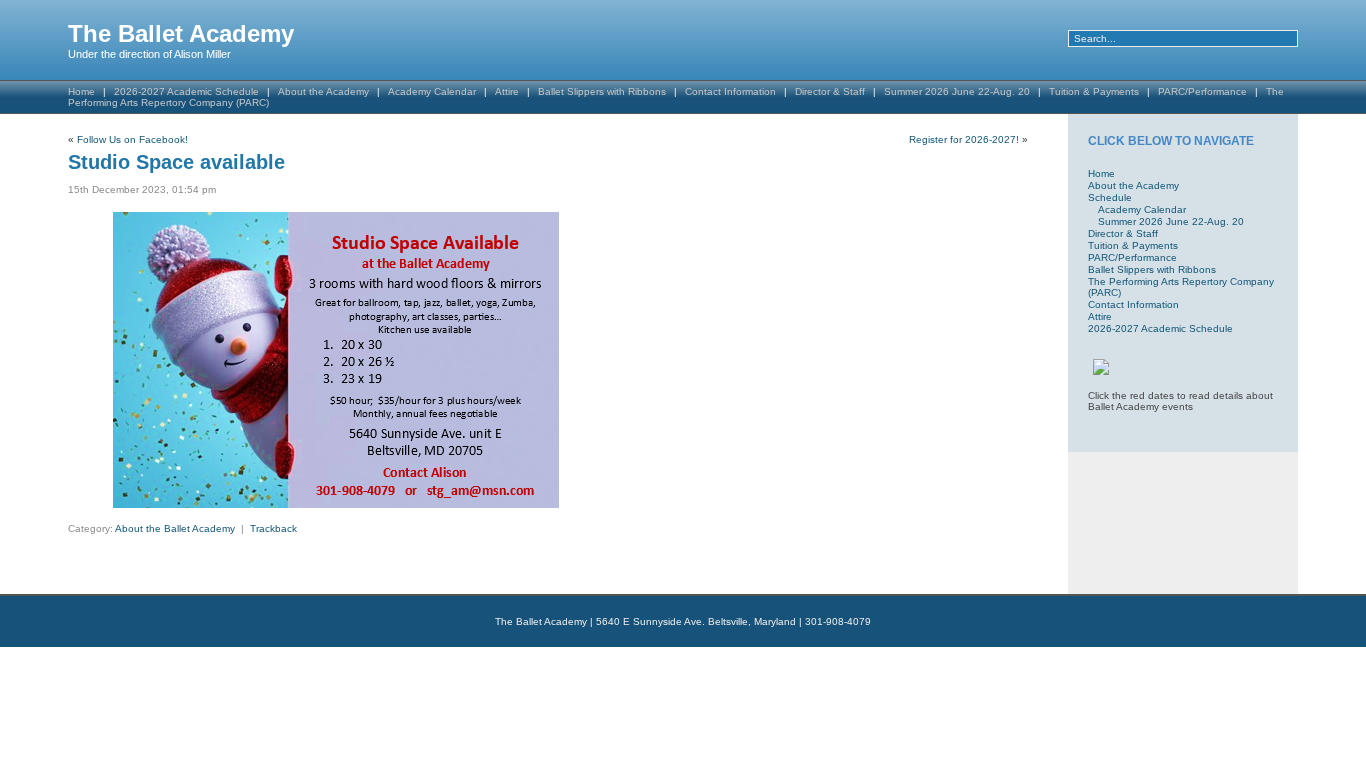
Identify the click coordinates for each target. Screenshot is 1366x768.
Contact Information (730, 91)
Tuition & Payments (1094, 91)
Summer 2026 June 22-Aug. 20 (957, 91)
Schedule (1110, 197)
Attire (507, 91)
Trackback (273, 528)
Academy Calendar (432, 91)
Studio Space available (176, 162)
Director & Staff (830, 91)
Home (1101, 173)
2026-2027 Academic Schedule (1160, 328)
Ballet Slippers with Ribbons (602, 91)
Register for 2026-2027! (964, 139)
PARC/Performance (1202, 91)
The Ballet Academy (181, 33)
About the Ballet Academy (175, 528)
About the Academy (323, 91)
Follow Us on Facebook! (132, 139)
